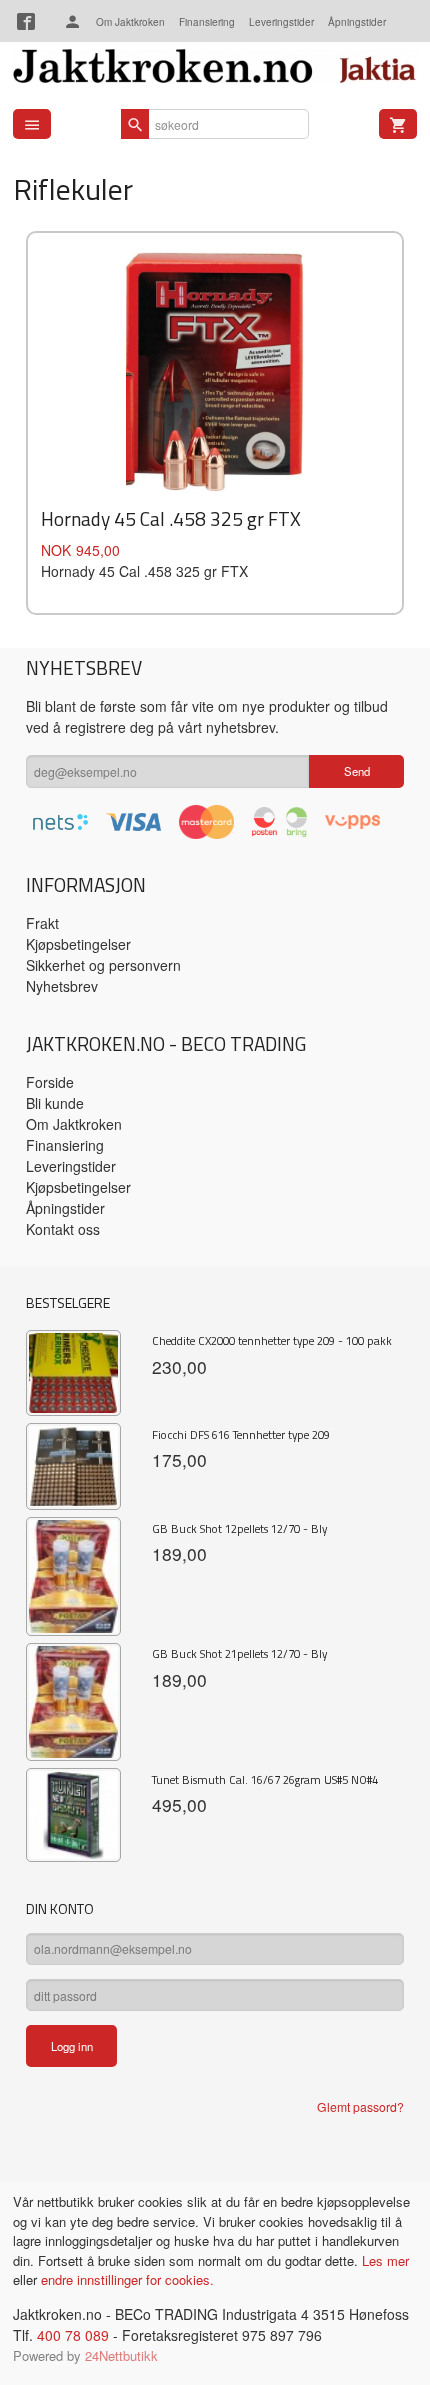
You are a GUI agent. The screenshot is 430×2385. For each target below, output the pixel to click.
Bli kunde (55, 1103)
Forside (50, 1082)
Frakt (42, 923)
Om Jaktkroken (130, 22)
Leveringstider (281, 22)
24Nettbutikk (121, 2355)
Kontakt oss (63, 1229)
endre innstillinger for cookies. (127, 2279)
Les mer (385, 2260)
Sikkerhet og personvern (103, 965)
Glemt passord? (360, 2106)
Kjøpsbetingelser (78, 944)
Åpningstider (357, 22)
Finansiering (207, 22)
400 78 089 (73, 2335)
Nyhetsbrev (62, 986)
